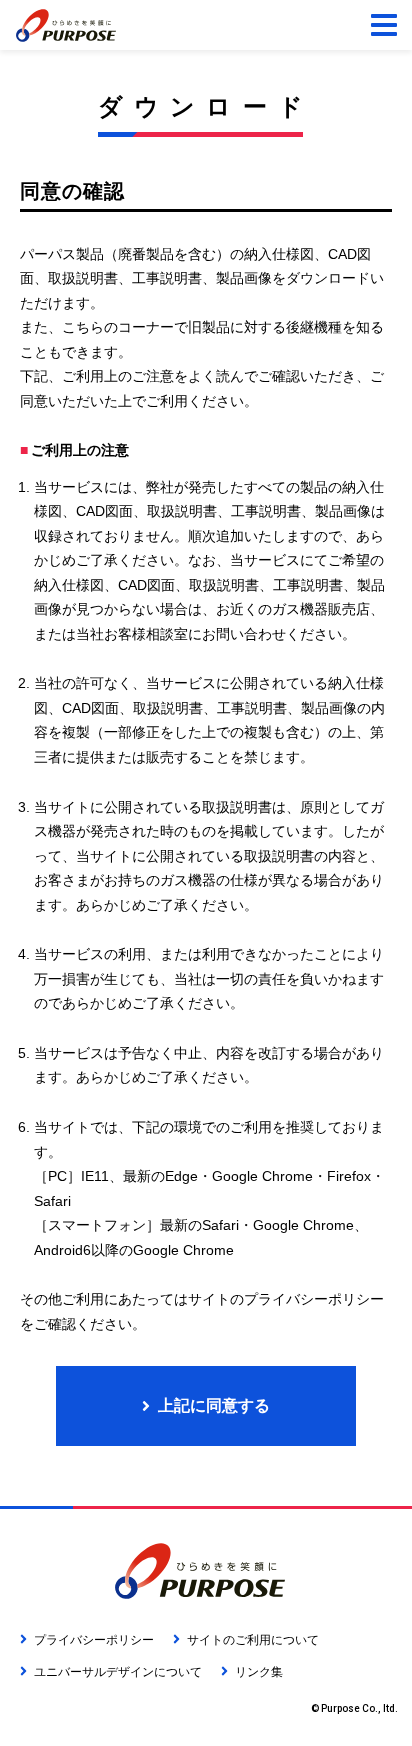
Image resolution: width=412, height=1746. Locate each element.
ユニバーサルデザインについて (118, 1672)
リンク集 (259, 1672)
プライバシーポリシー (94, 1640)
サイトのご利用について (253, 1640)
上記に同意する (214, 1405)
